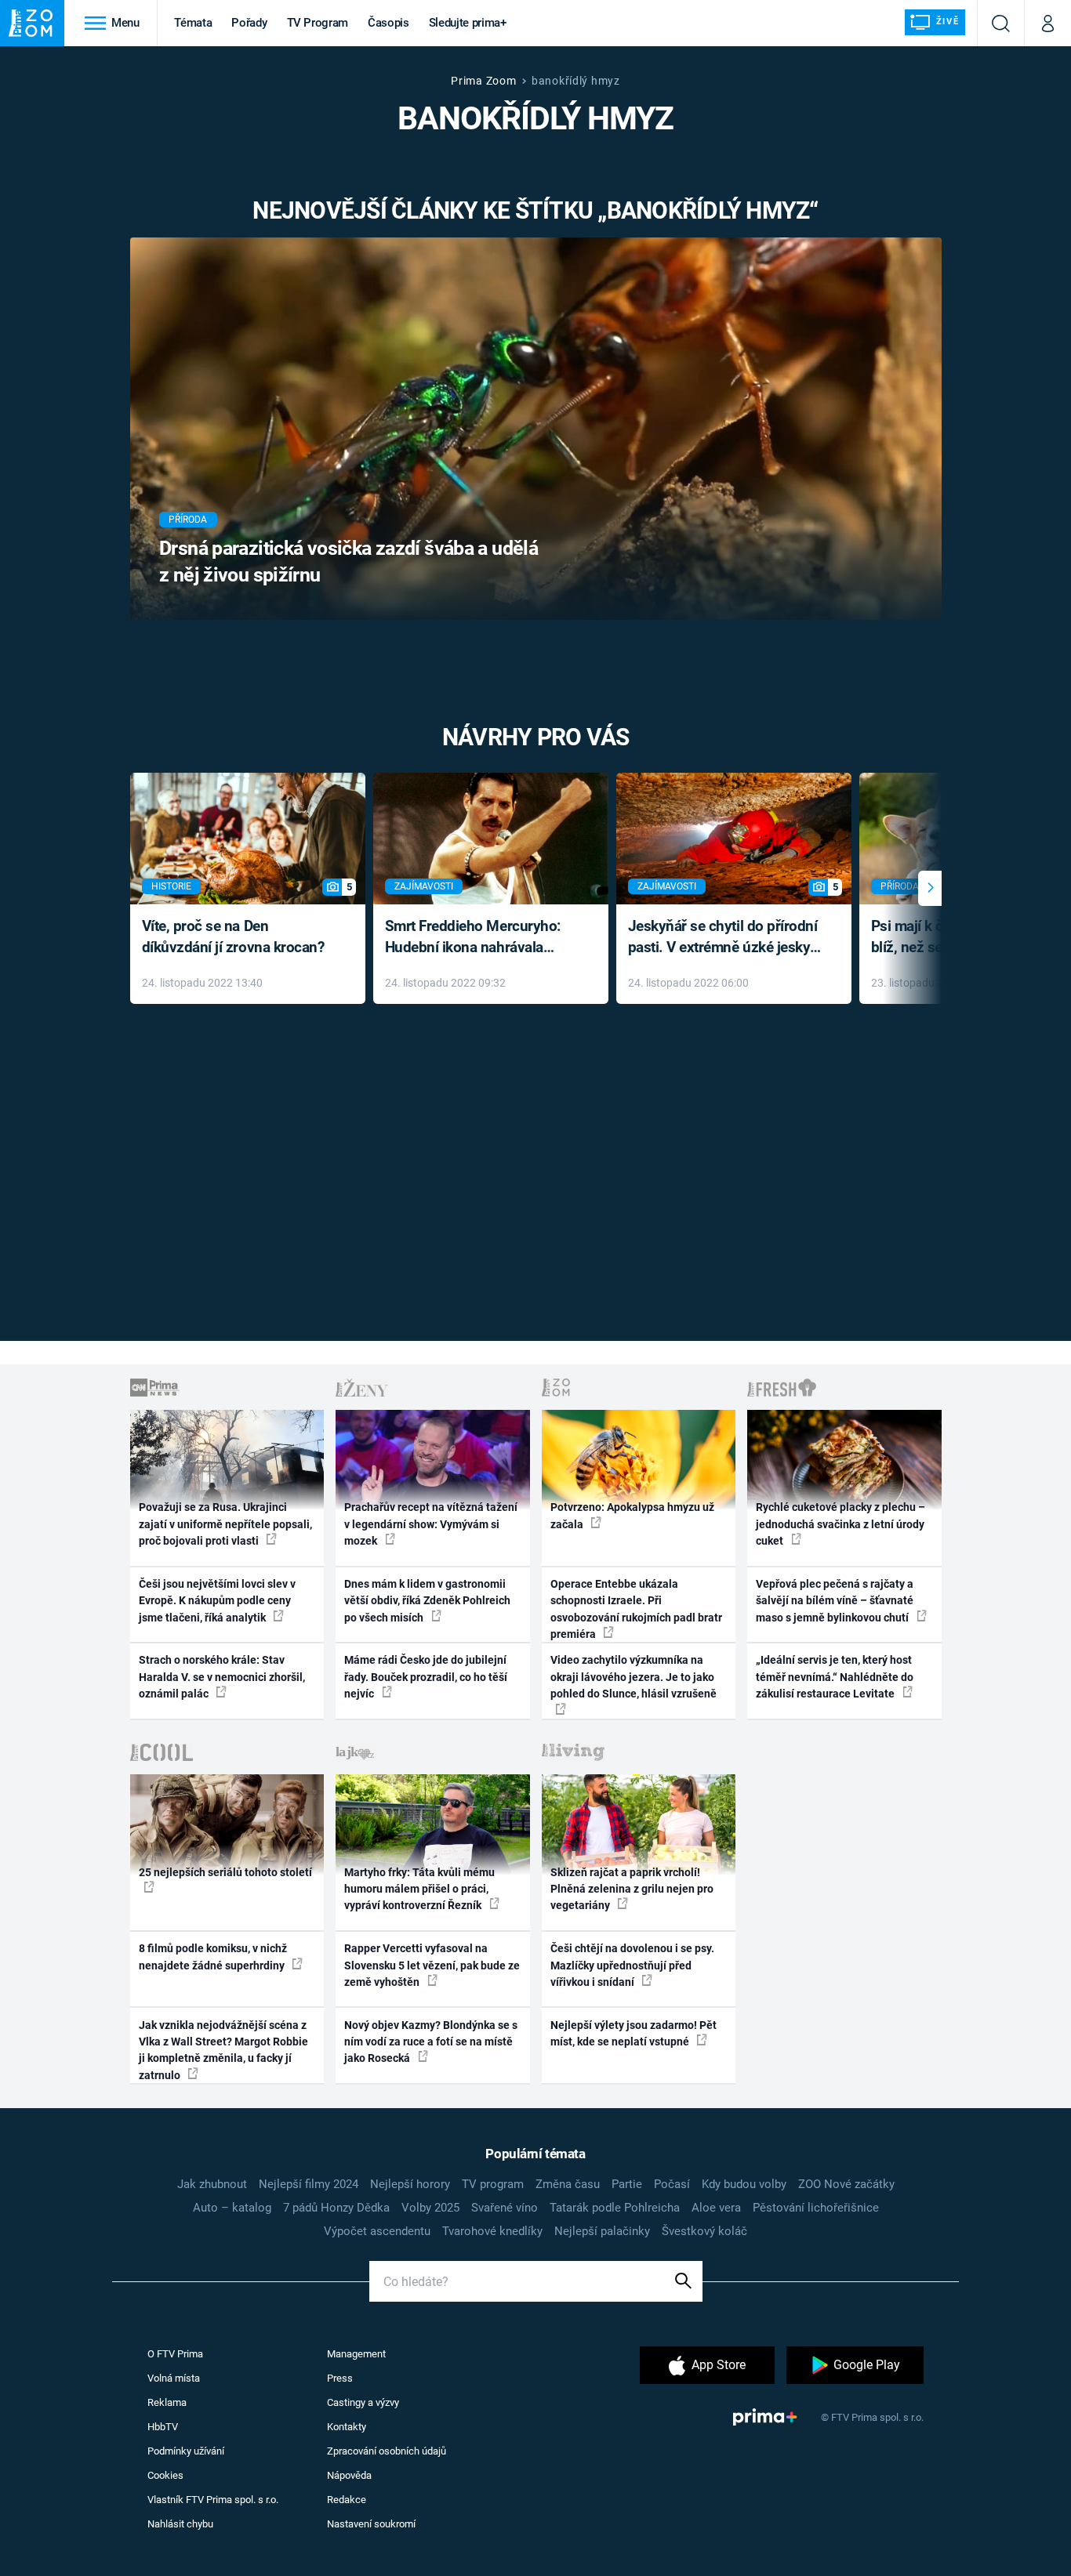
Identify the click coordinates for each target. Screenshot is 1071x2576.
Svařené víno (505, 2208)
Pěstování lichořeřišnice (816, 2208)
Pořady (249, 23)
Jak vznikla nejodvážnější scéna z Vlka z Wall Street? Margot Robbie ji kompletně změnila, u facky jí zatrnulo (223, 2050)
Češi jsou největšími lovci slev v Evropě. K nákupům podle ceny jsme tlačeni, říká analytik (217, 1601)
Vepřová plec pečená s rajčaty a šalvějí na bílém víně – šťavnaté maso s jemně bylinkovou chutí (835, 1601)
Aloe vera (716, 2208)
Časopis (388, 23)
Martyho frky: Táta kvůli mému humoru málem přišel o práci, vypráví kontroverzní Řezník (419, 1889)
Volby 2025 (430, 2208)
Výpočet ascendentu (377, 2231)
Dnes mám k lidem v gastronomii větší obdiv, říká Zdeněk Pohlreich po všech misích (427, 1601)
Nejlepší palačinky (602, 2231)
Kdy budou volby (744, 2184)
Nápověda (349, 2475)
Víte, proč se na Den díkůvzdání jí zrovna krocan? (233, 937)
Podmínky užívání (186, 2451)
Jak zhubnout (212, 2184)
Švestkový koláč (704, 2231)
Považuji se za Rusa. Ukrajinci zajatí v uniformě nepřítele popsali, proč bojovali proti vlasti (225, 1524)
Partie (627, 2184)
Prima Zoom (483, 81)
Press (340, 2378)
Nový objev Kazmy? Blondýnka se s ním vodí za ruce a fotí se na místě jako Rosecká (431, 2042)
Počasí (672, 2184)
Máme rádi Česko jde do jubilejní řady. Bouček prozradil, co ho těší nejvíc (426, 1677)
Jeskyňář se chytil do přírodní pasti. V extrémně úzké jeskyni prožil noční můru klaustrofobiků (725, 938)
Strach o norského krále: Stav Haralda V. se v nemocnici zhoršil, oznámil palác (222, 1677)
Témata (193, 23)
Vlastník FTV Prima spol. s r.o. (213, 2500)
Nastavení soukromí (371, 2524)
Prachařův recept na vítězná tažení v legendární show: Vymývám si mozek (431, 1524)
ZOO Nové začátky (846, 2184)
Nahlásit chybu (180, 2524)
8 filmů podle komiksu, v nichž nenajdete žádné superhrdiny (213, 1956)
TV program (493, 2184)
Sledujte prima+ (468, 23)
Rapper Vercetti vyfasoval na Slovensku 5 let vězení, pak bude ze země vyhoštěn (432, 1965)
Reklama (167, 2402)
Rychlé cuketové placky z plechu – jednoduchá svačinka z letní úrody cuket (840, 1524)
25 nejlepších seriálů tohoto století (225, 1872)
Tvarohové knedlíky (492, 2231)
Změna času (568, 2184)
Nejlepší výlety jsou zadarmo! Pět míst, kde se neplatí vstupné (634, 2033)
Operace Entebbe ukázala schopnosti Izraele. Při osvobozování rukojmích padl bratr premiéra (636, 1609)
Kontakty (347, 2427)
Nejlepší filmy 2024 (309, 2184)
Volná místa (174, 2378)
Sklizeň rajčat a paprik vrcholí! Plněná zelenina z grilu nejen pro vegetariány (632, 1889)
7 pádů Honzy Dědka (336, 2208)
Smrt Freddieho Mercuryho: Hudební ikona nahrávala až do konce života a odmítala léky (479, 938)
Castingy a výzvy (363, 2402)
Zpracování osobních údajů (387, 2451)
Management (356, 2354)
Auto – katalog (232, 2208)
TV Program (318, 23)
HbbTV (163, 2427)
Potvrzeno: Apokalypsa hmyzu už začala (632, 1515)
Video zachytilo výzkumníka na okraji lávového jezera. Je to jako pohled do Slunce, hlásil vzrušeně (634, 1677)
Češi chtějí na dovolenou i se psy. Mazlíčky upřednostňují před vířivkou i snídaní (632, 1965)
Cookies (165, 2475)
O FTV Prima (175, 2354)
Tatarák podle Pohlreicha (615, 2208)
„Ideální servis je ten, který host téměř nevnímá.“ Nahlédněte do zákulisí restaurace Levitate (835, 1677)
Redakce (347, 2500)
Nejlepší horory (410, 2184)
